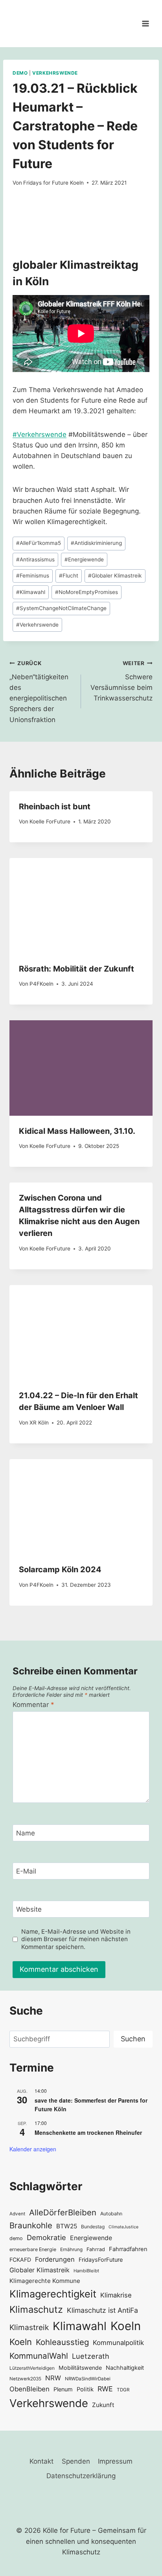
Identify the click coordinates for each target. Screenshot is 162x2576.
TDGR (123, 2390)
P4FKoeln (41, 984)
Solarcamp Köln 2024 (60, 1569)
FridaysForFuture (101, 2260)
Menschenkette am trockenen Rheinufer (88, 2132)
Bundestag (93, 2227)
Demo (20, 73)
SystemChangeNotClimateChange (61, 608)
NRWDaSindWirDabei (88, 2379)
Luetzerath (91, 2356)
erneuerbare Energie (33, 2249)
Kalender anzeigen (33, 2149)
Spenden (76, 2461)
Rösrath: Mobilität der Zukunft (76, 969)
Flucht (69, 576)
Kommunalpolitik (118, 2343)
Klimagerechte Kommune (45, 2281)
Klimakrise (116, 2295)
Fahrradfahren (128, 2249)
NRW (53, 2378)
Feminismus (33, 576)
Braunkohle (31, 2225)
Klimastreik (29, 2327)
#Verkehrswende (40, 435)
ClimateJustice (123, 2227)
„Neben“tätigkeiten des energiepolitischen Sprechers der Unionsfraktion (39, 692)
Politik (85, 2389)
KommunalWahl (39, 2356)
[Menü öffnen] (145, 23)
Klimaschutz (36, 2309)
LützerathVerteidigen (32, 2368)
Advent (17, 2214)
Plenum (63, 2389)
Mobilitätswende (80, 2368)
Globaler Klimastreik (115, 576)
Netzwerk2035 (25, 2379)
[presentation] (81, 906)
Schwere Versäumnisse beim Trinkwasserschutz (121, 681)
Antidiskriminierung (96, 543)
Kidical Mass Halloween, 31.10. (77, 1131)
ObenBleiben (29, 2389)
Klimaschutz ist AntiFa (102, 2310)
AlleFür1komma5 (39, 543)
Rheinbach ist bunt (55, 807)
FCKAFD (20, 2260)
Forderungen (55, 2259)
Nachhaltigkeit (125, 2368)
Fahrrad (96, 2249)
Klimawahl (31, 592)
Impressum (115, 2461)
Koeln (126, 2326)
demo (16, 2238)
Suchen (133, 2039)
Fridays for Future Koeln (53, 183)
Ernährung (71, 2250)
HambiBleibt (86, 2271)
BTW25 (67, 2226)
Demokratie (46, 2237)
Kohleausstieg (62, 2342)
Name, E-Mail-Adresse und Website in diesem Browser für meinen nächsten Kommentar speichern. (76, 1939)
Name (26, 1833)
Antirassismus (35, 559)
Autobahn (111, 2214)
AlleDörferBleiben (63, 2212)
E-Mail (26, 1871)
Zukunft (103, 2405)
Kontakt (41, 2461)
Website (29, 1909)
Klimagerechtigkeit (53, 2294)
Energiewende (84, 559)
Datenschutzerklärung (81, 2476)
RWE (105, 2389)
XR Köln (39, 1423)
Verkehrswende (55, 73)
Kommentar (33, 1705)
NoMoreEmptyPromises (87, 592)
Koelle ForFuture (50, 821)
